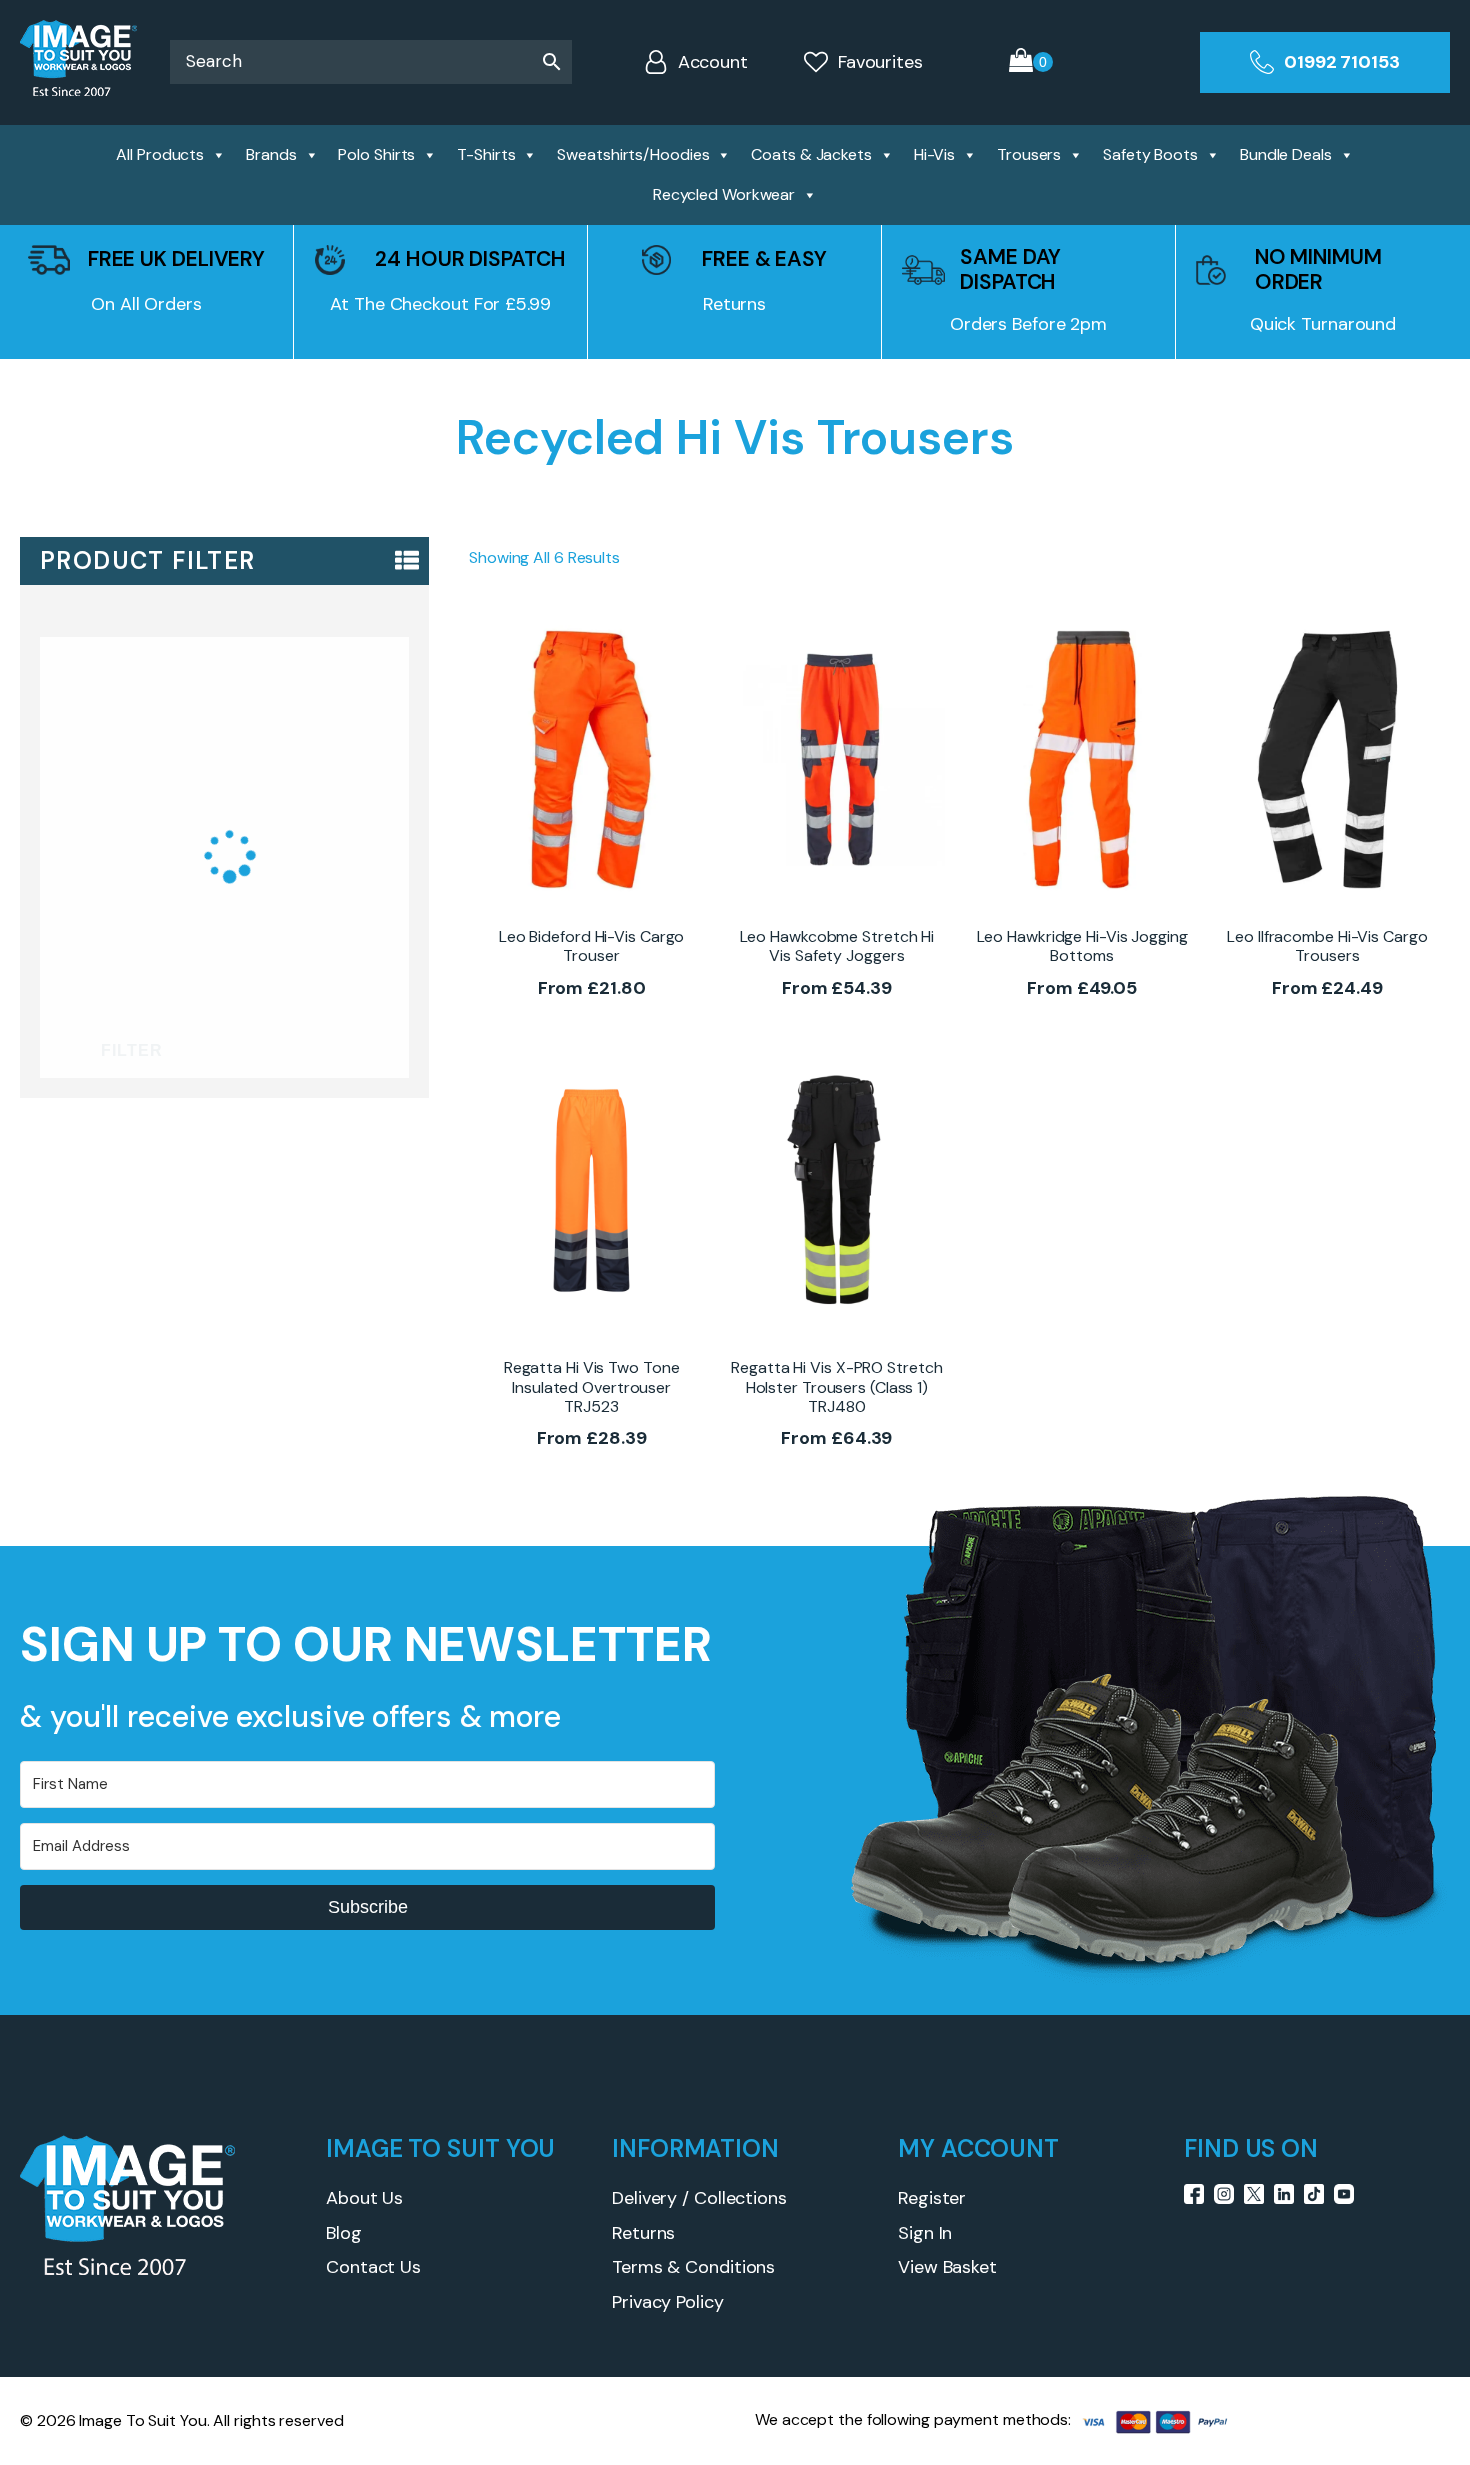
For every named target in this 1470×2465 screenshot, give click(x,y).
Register (932, 2198)
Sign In (925, 2233)
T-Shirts (486, 154)
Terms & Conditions (693, 2267)
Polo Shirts (376, 154)
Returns (643, 2233)
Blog (344, 2233)
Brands (271, 154)
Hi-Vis (934, 154)
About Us (364, 2198)
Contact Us (373, 2267)
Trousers (1029, 154)
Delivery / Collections (699, 2198)
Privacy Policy (668, 2302)
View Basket (947, 2267)
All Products (160, 154)
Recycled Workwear (724, 194)
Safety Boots (1150, 154)
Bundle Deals (1286, 154)
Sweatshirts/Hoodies (633, 154)
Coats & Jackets (811, 154)
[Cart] (1031, 62)
